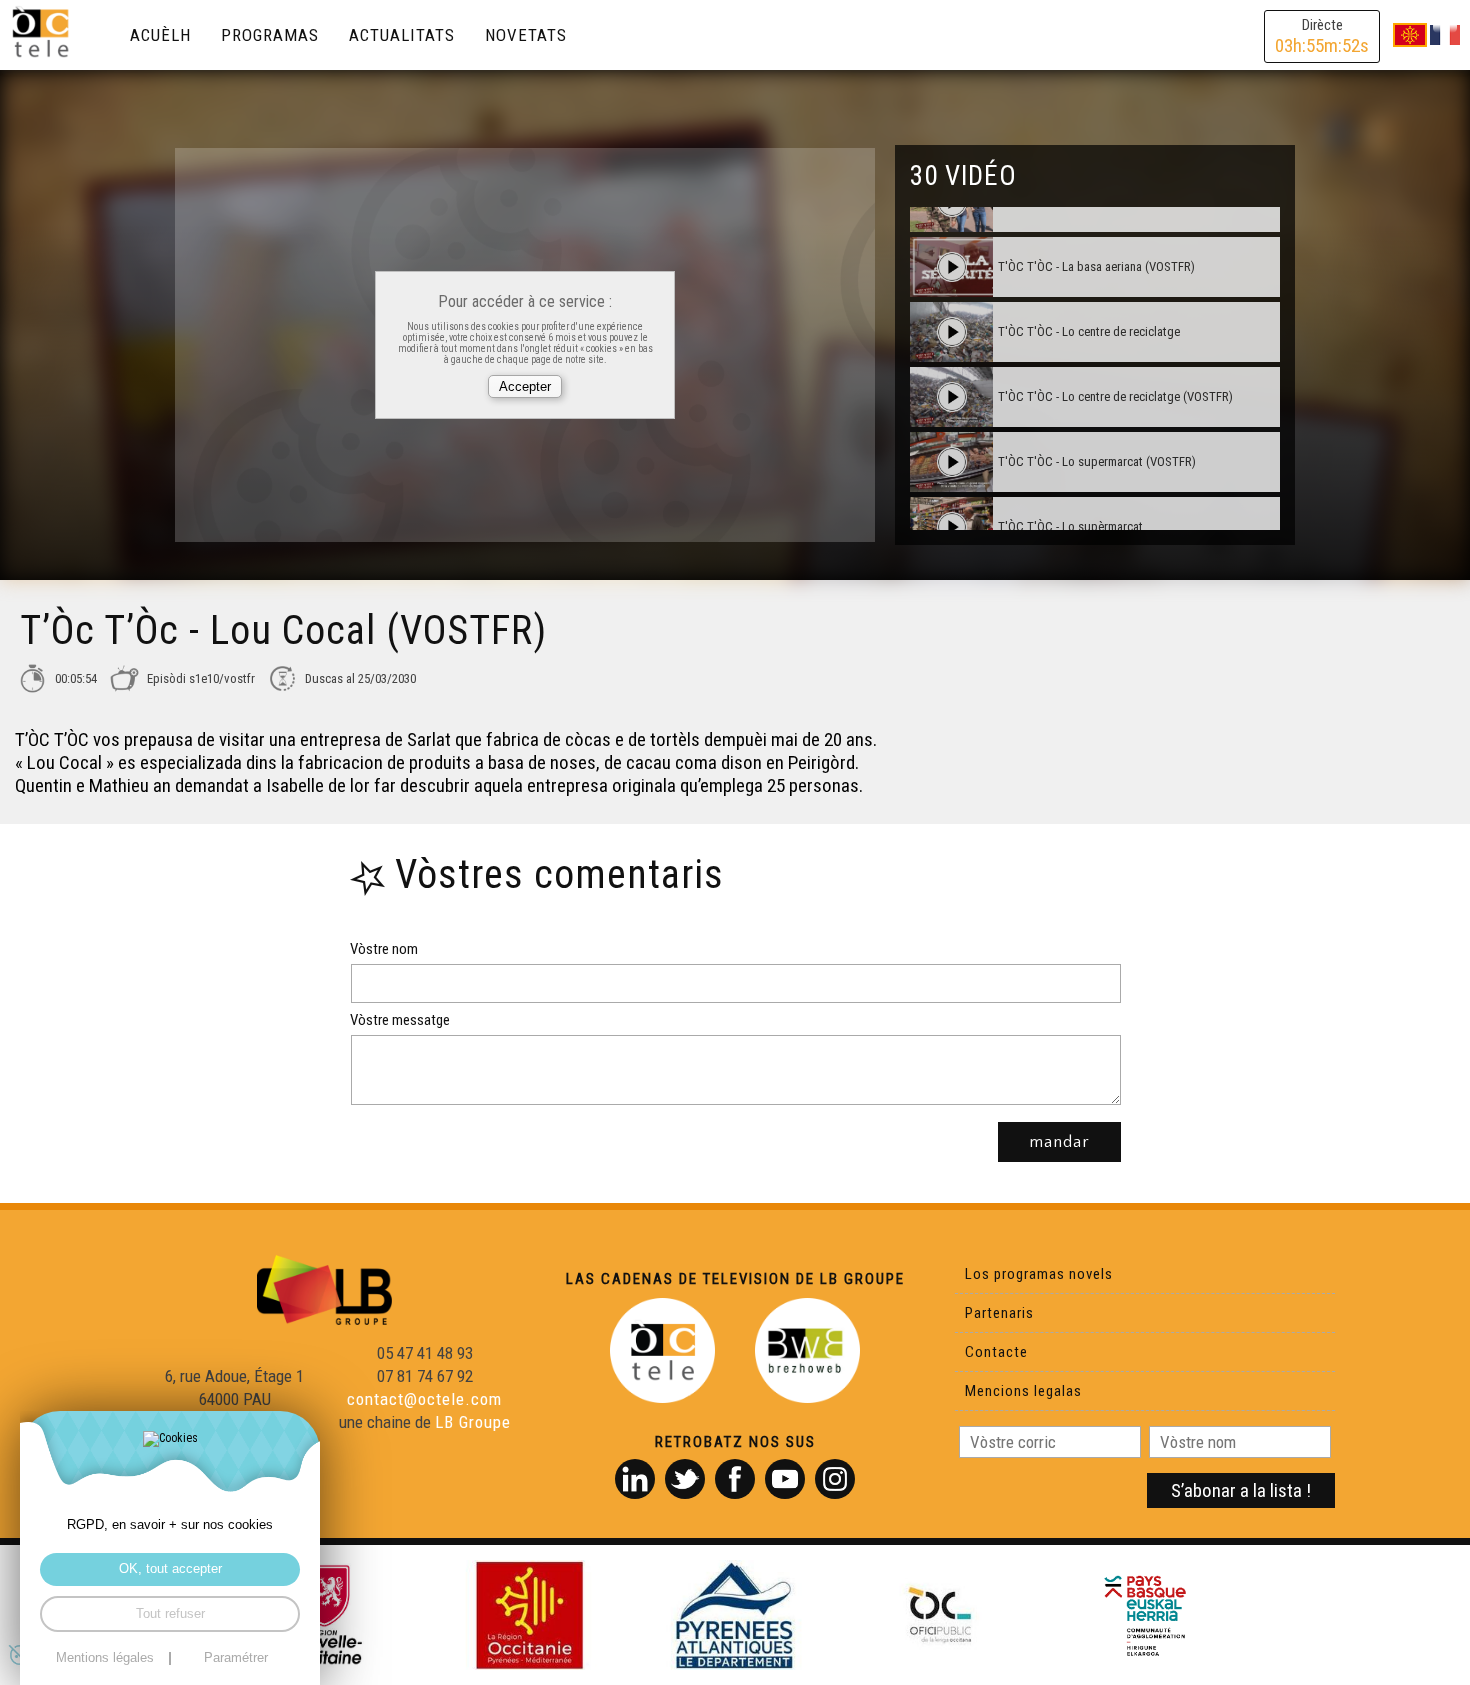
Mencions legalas (1023, 1391)
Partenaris (999, 1313)
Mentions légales (105, 1658)
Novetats (526, 35)
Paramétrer (236, 1658)
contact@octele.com (424, 1399)
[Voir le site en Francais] (1445, 34)
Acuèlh (160, 35)
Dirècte (1322, 36)
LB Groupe (473, 1422)
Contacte (996, 1352)
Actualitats (402, 35)
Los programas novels (1039, 1274)
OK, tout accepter (170, 1569)
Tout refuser (170, 1614)
